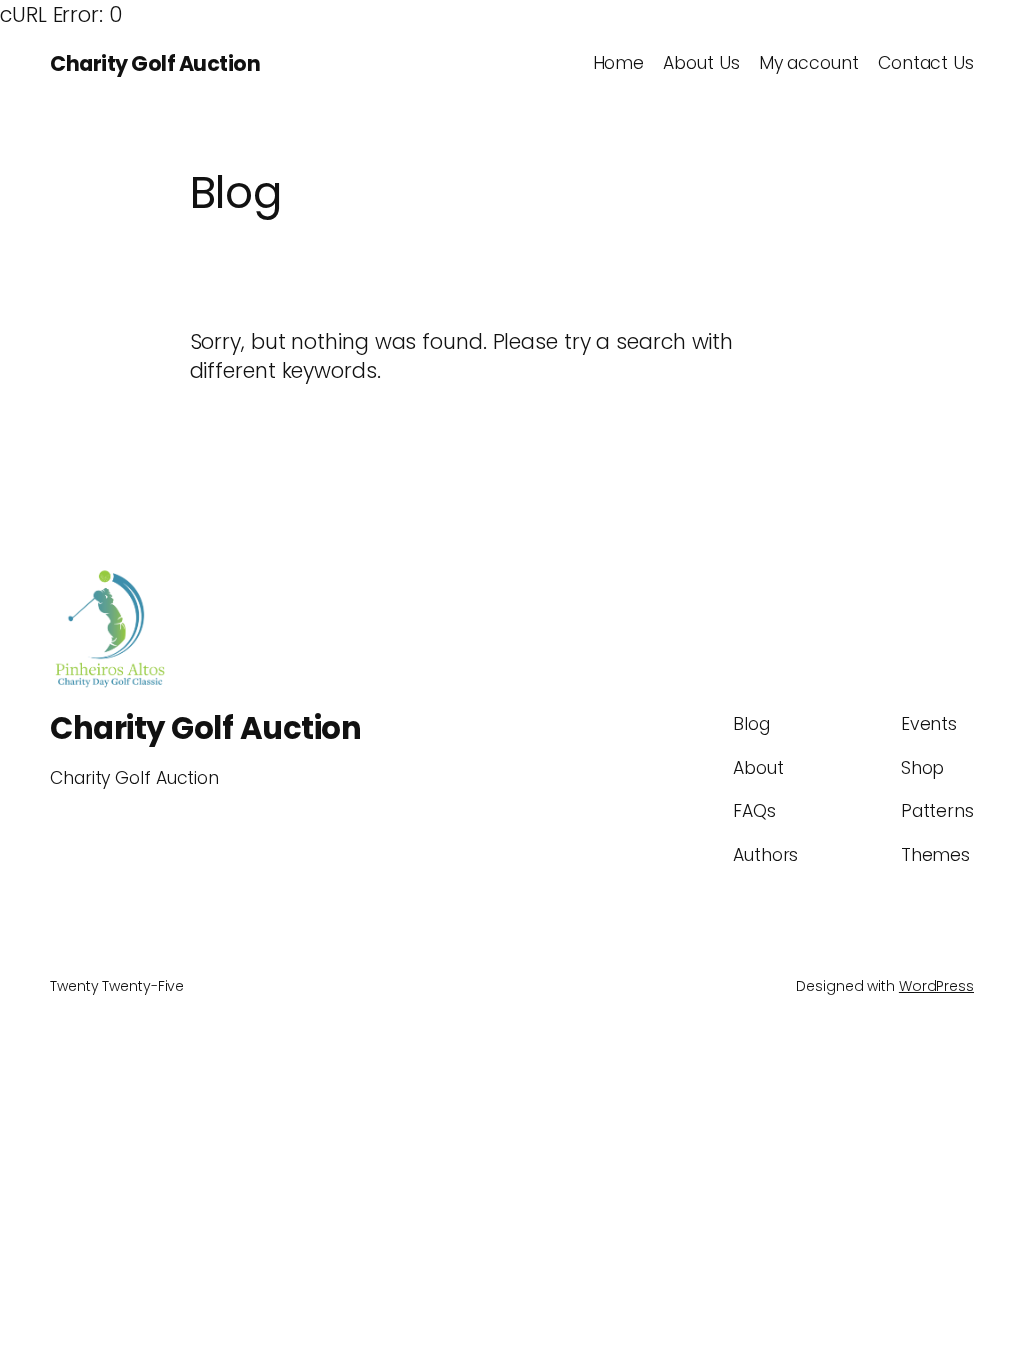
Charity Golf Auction (155, 63)
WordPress (936, 986)
